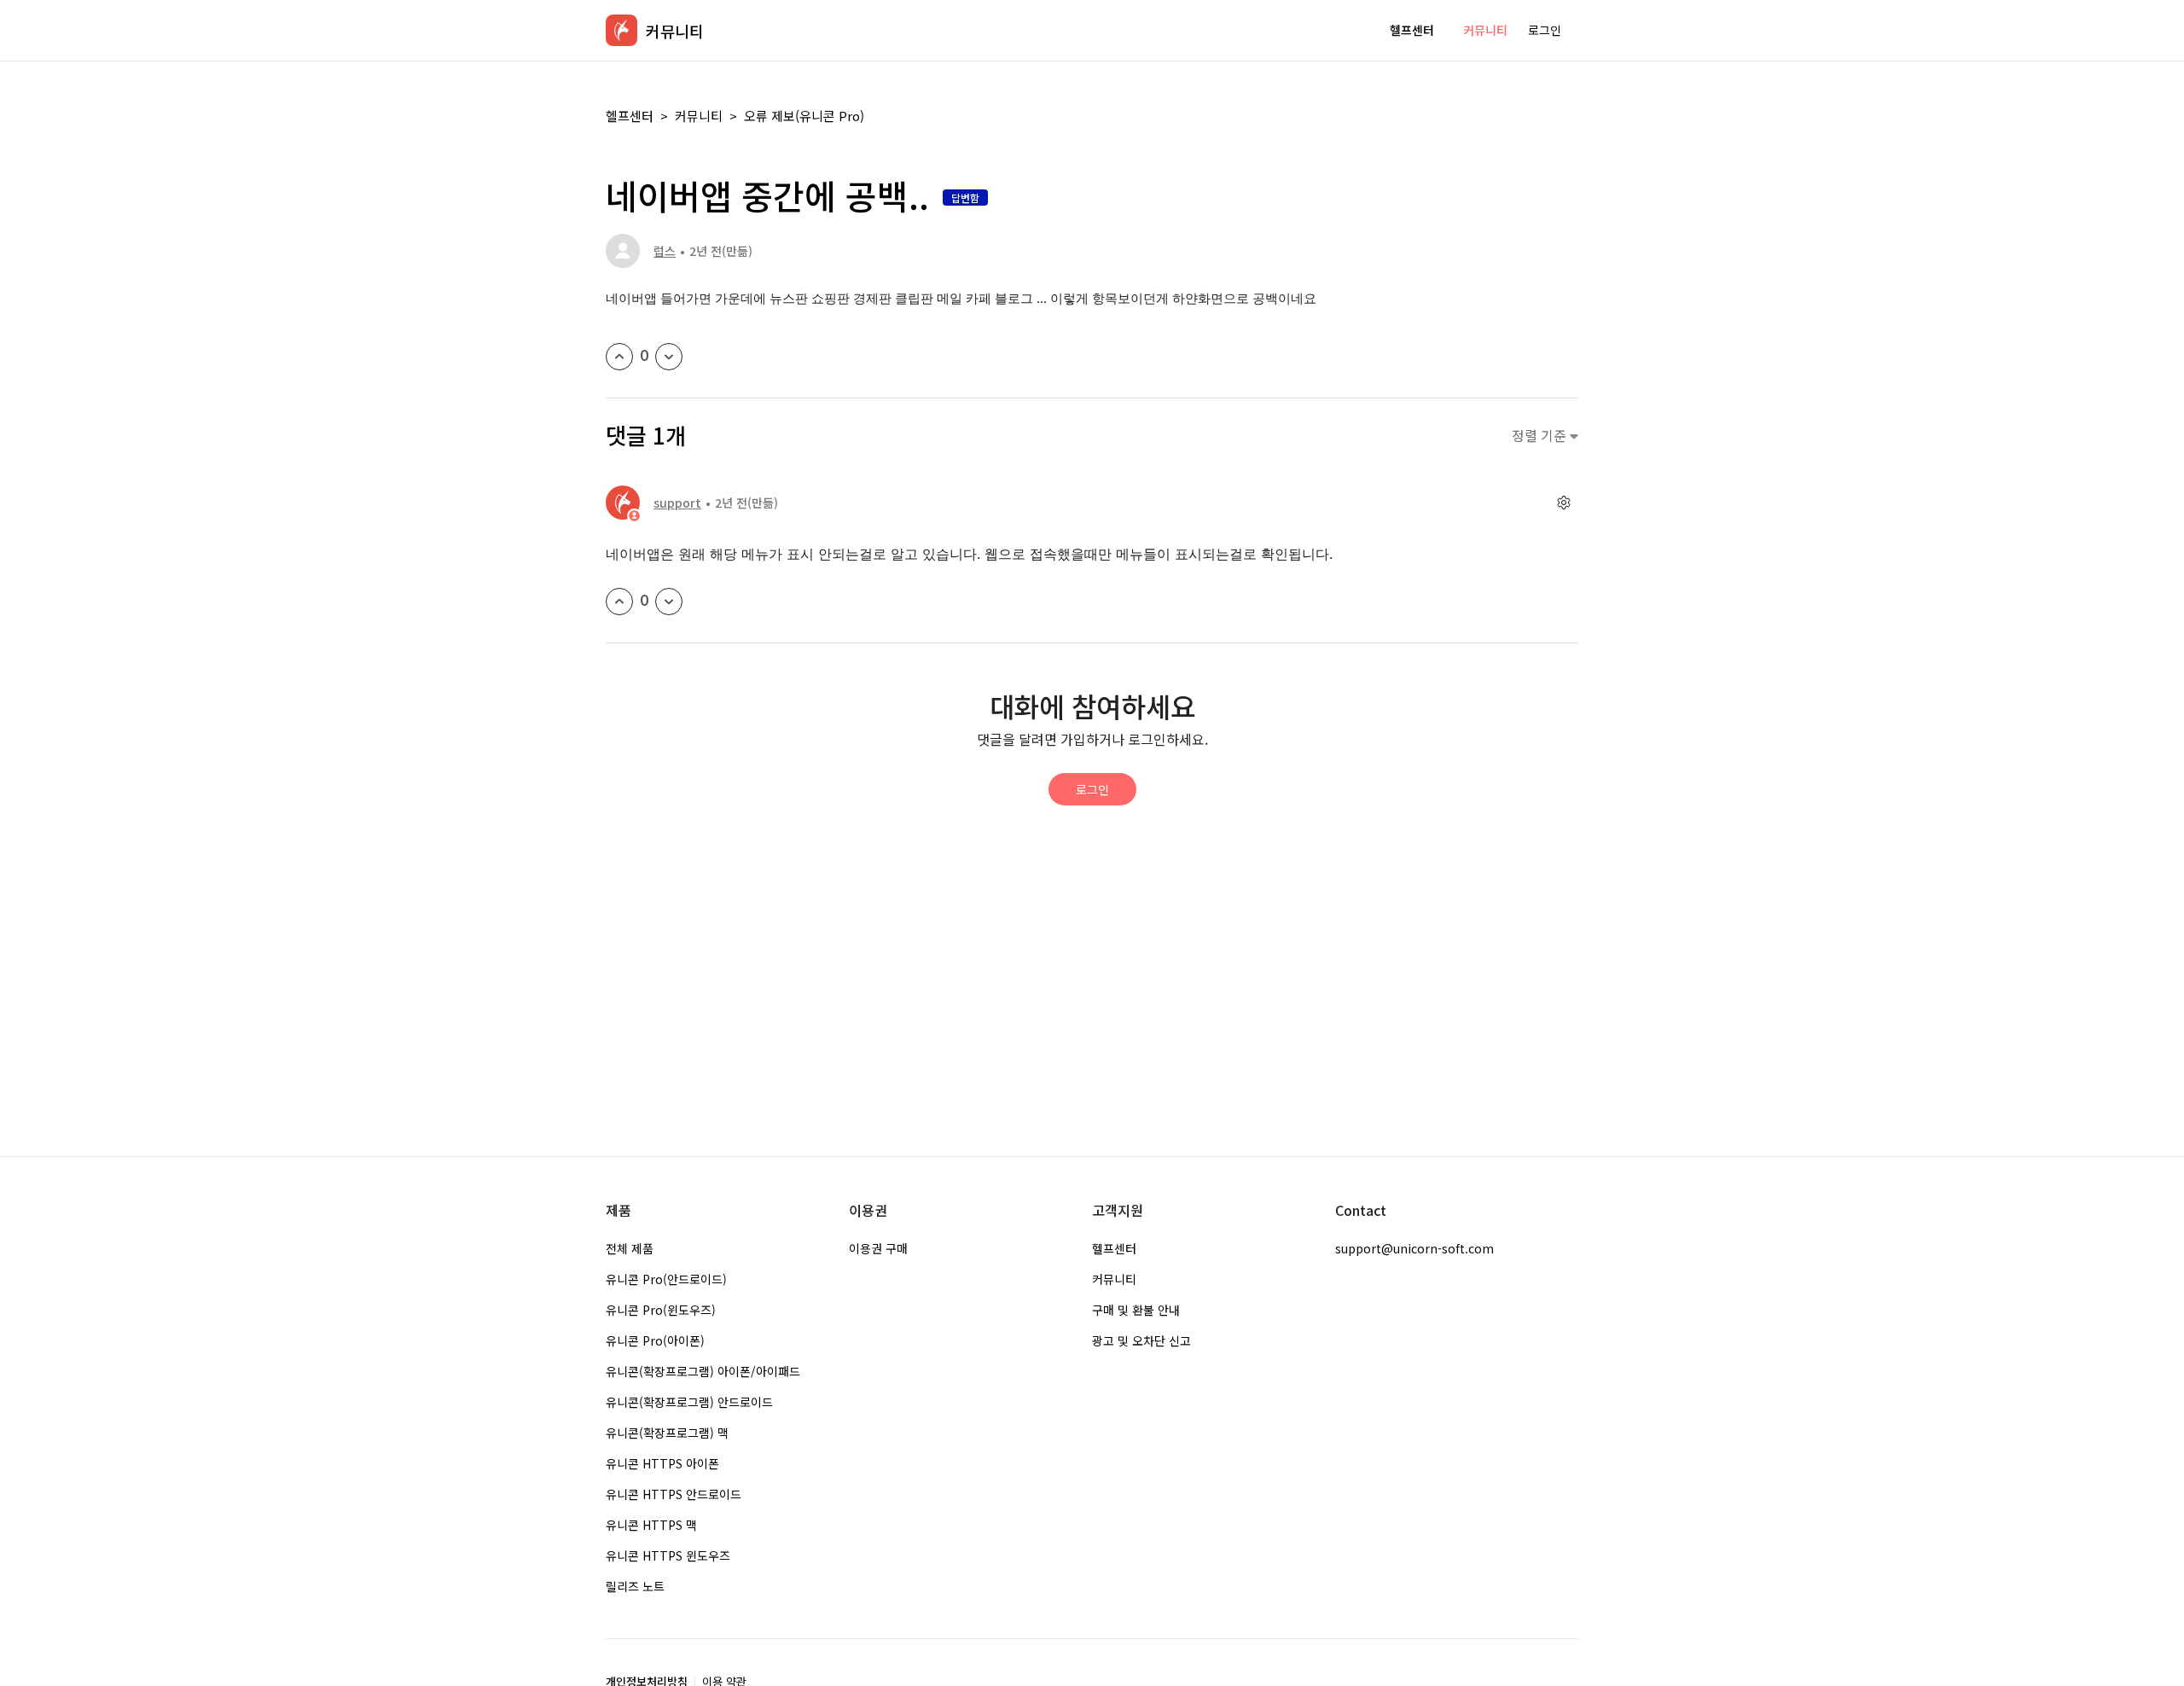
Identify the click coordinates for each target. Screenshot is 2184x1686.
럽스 (665, 251)
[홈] (622, 30)
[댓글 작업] (1563, 503)
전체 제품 (630, 1248)
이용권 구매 (878, 1248)
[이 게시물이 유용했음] (619, 357)
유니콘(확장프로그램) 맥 (667, 1433)
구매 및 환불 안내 (1136, 1310)
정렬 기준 (1541, 436)
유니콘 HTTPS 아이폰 (662, 1463)
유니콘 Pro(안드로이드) (666, 1279)
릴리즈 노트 (635, 1586)
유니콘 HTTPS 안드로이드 (674, 1494)
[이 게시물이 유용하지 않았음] (669, 357)
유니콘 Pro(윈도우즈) (661, 1310)
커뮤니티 (1485, 30)
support (677, 503)
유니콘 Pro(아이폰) (655, 1340)
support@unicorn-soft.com (1414, 1248)
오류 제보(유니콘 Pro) (804, 116)
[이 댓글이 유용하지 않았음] (669, 602)
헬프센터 (1412, 30)
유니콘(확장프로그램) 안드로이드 (689, 1402)
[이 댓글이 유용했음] (619, 602)
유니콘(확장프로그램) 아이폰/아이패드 (703, 1371)
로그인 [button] (1545, 30)
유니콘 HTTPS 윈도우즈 (668, 1555)
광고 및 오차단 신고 (1141, 1340)
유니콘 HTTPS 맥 (651, 1525)
